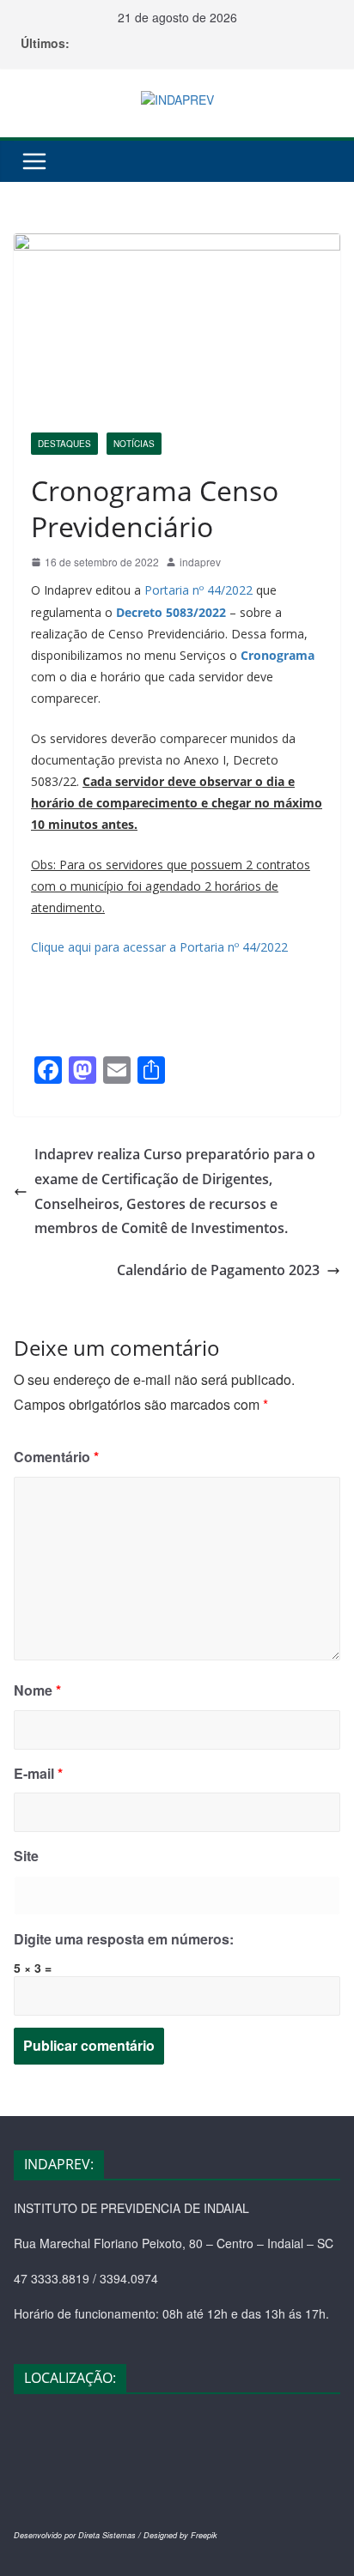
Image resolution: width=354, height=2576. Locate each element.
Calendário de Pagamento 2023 (218, 1270)
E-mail (38, 1773)
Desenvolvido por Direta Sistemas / (79, 2535)
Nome (37, 1690)
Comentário (56, 1457)
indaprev (200, 562)
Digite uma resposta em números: (124, 1939)
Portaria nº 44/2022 (198, 590)
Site (26, 1856)
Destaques (64, 444)
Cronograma (278, 655)
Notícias (134, 444)
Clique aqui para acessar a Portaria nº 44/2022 (159, 947)
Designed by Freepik (180, 2535)
